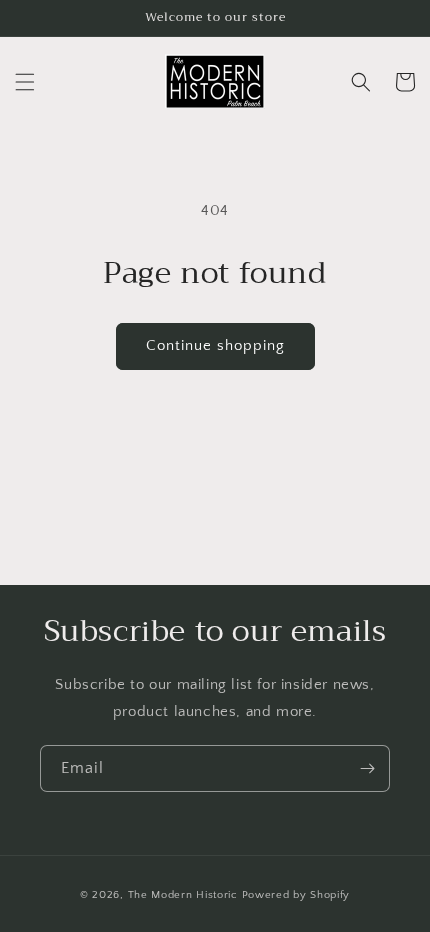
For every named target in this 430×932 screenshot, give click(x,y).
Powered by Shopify (296, 895)
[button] (25, 82)
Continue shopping (215, 345)
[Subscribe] (367, 768)
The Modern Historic (185, 895)
